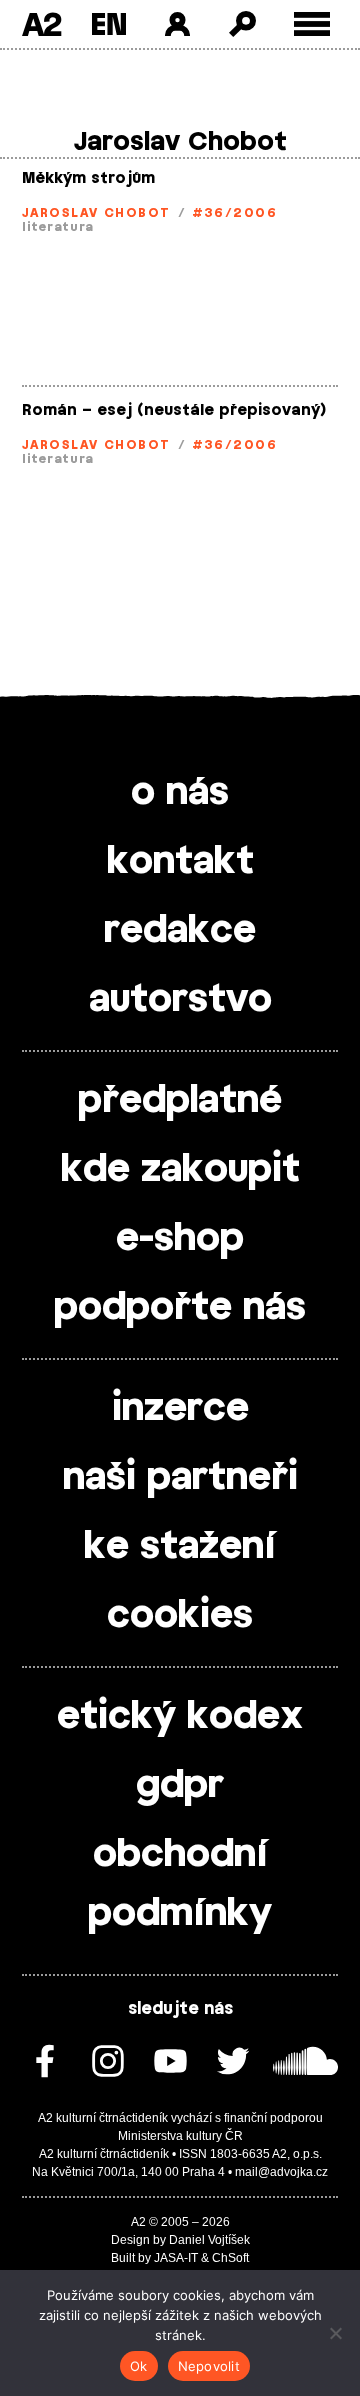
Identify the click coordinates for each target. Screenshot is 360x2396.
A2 (41, 24)
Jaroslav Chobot (96, 213)
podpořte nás (180, 1308)
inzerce (180, 1409)
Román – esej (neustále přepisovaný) (174, 410)
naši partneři (180, 1478)
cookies (180, 1616)
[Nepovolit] (335, 2333)
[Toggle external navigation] (312, 24)
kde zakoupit (180, 1170)
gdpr (180, 1786)
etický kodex (180, 1717)
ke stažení (180, 1547)
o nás (180, 793)
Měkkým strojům (88, 178)
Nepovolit (209, 2366)
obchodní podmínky (180, 1884)
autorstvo (180, 1000)
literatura (58, 227)
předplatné (180, 1101)
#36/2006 (235, 213)
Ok (139, 2366)
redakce (180, 931)
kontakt (180, 862)
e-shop (180, 1239)
